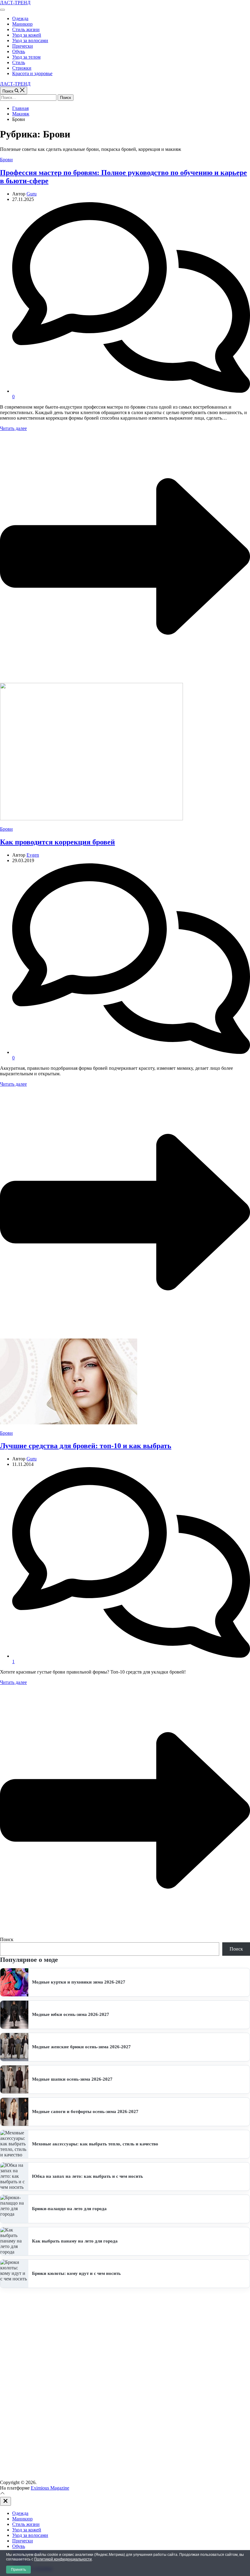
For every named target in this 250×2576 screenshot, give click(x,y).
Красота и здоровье (32, 73)
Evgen (33, 855)
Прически (23, 46)
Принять (18, 2570)
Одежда (20, 18)
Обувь (19, 51)
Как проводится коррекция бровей (57, 842)
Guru (32, 194)
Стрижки (22, 68)
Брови (6, 160)
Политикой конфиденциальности (63, 2559)
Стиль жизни (26, 29)
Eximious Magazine (50, 2488)
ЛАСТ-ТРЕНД (15, 3)
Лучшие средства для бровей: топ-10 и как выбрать (86, 1446)
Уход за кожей (27, 35)
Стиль (19, 62)
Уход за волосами (30, 40)
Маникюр (22, 24)
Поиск (7, 1939)
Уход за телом (26, 57)
